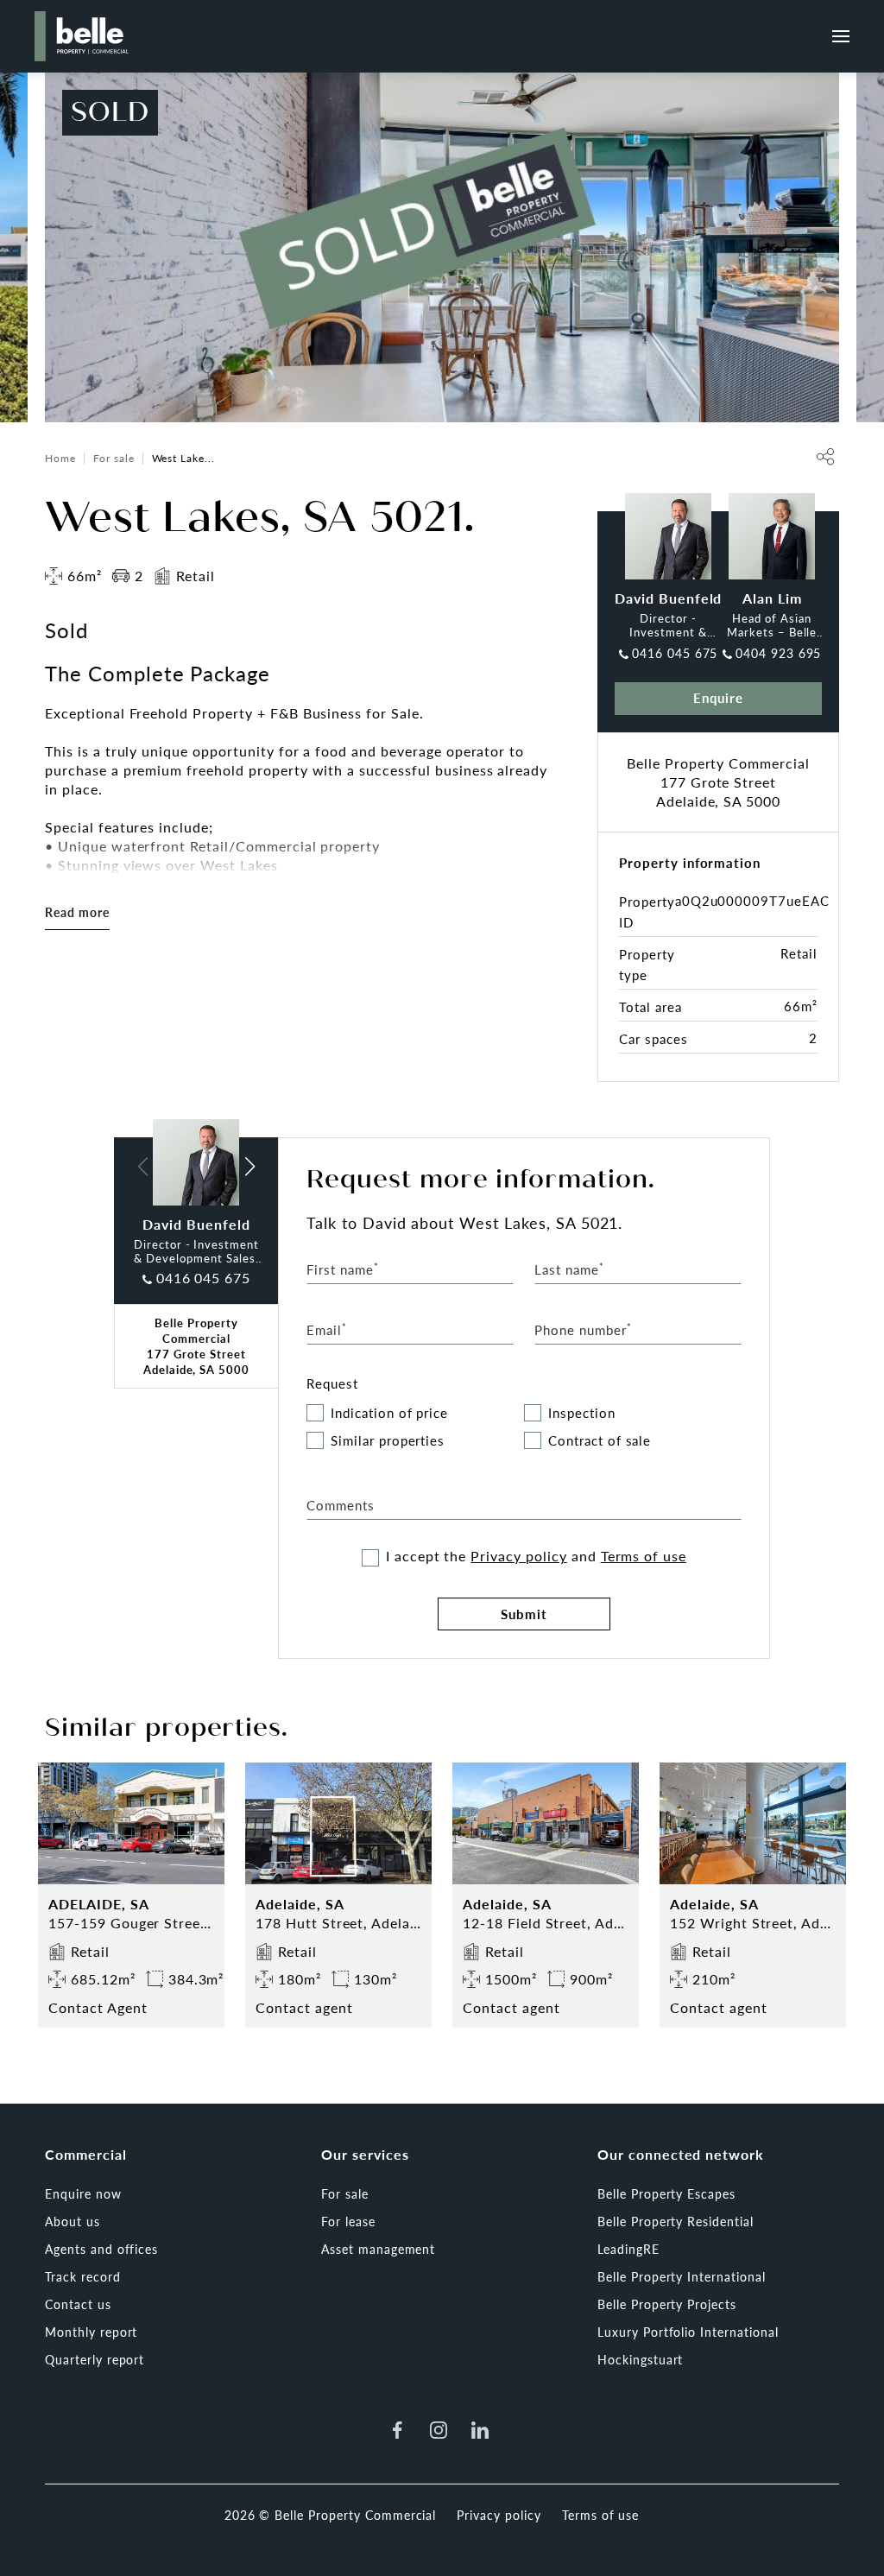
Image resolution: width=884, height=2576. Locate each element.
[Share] (825, 457)
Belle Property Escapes (666, 2193)
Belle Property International (682, 2276)
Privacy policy (518, 1556)
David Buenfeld (668, 598)
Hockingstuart (640, 2359)
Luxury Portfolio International (688, 2332)
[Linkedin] (480, 2430)
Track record (83, 2276)
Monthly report (91, 2332)
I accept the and (536, 1556)
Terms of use (644, 1556)
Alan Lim (772, 598)
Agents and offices (101, 2249)
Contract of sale (600, 1441)
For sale (114, 458)
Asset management (378, 2249)
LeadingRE (628, 2249)
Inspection (582, 1413)
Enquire (719, 697)
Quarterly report (95, 2359)
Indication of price (389, 1413)
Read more (77, 912)
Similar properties (388, 1441)
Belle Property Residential (676, 2221)
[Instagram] (439, 2430)
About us (73, 2221)
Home (60, 458)
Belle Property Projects (667, 2304)
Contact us (78, 2304)
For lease (348, 2221)
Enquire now (83, 2193)
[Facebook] (397, 2430)
